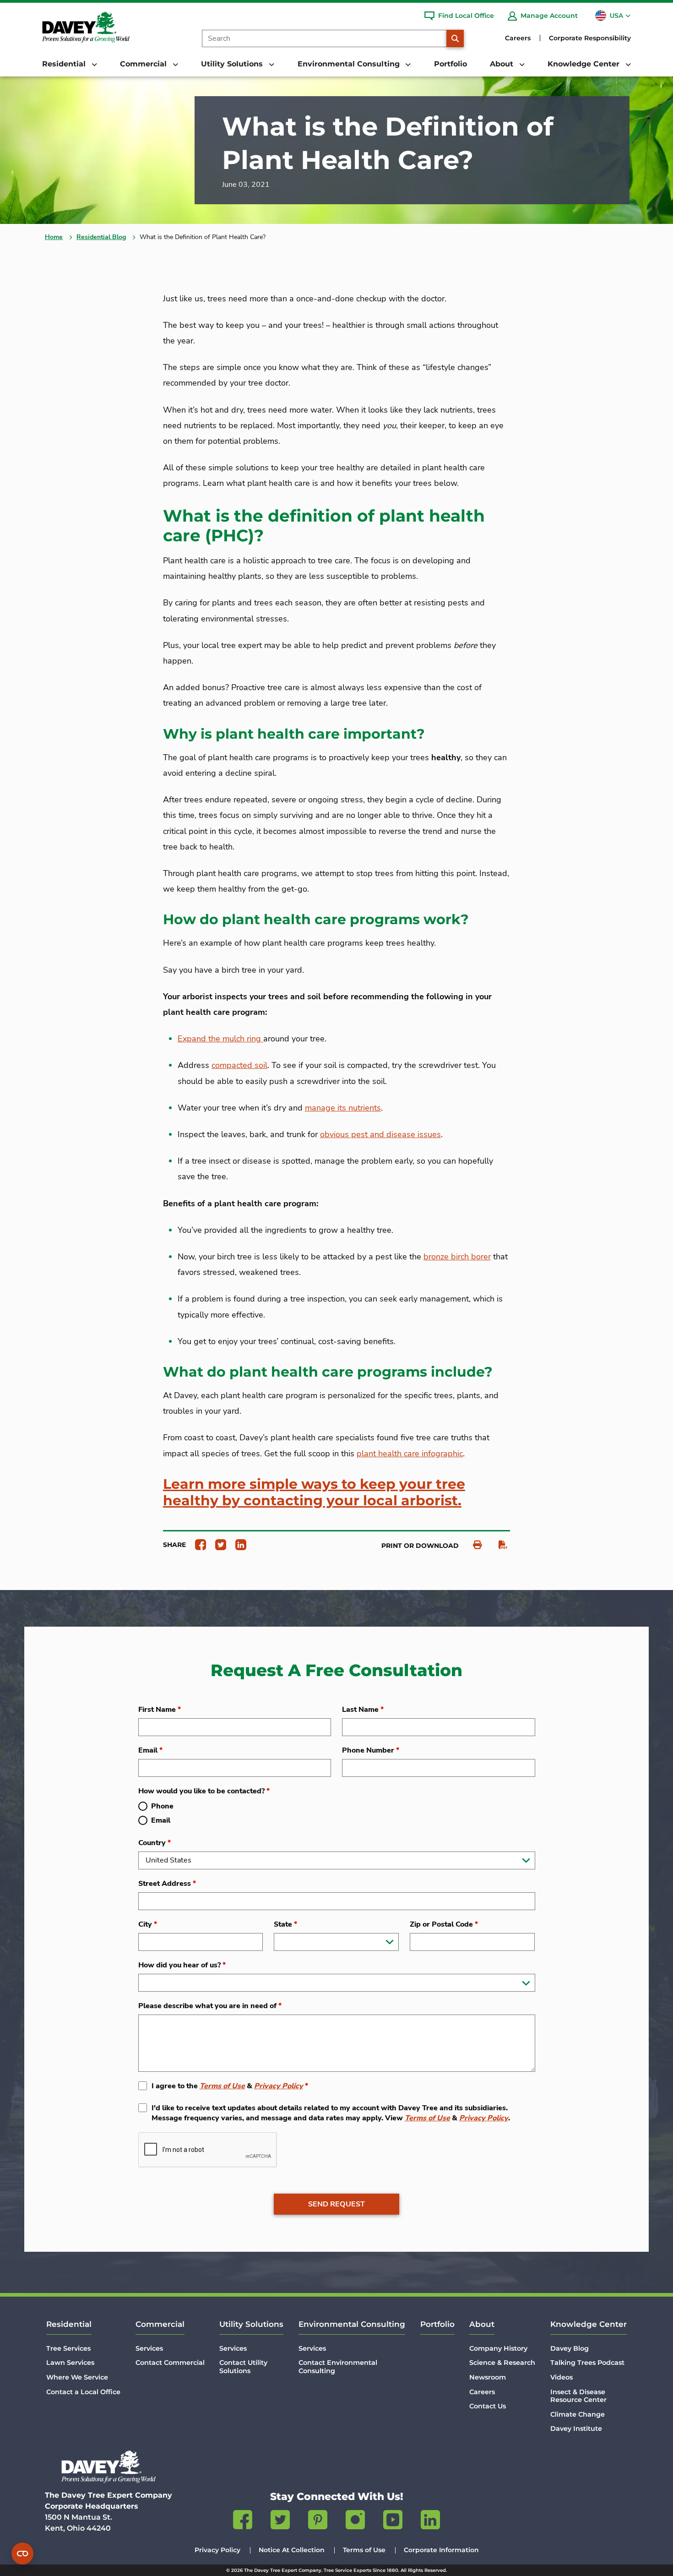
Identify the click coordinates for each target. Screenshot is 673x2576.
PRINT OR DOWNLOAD (420, 1546)
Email (150, 1750)
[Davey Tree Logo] (109, 2467)
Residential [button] (65, 64)
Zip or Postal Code (444, 1924)
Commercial (160, 2324)
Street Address (167, 1884)
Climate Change (578, 2414)
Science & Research (502, 2363)
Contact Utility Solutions (243, 2366)
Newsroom (488, 2377)
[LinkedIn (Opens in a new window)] (430, 2522)
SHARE (174, 1545)
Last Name (363, 1710)
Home (54, 237)
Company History (498, 2348)
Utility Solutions (251, 2324)
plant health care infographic (410, 1454)
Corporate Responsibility (590, 38)
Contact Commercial (170, 2363)
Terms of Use (222, 2086)
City (148, 1924)
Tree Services (68, 2348)
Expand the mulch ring (220, 1039)
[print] (473, 1545)
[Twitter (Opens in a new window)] (280, 2522)
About (482, 2324)
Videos (562, 2377)
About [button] (503, 64)
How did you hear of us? (182, 1965)
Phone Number (371, 1750)
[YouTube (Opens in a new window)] (393, 2522)
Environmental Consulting (352, 2324)
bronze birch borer (457, 1257)
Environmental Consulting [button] (350, 64)
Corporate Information (441, 2550)
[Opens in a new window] (197, 1544)
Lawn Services (70, 2363)
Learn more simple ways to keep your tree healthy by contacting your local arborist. (314, 1492)
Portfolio (450, 64)
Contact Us (488, 2406)
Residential (69, 2324)
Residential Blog (101, 237)
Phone (162, 1806)
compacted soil (239, 1065)
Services (149, 2348)
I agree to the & (230, 2086)
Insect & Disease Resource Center (578, 2396)
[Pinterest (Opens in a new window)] (318, 2522)
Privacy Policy (279, 2086)
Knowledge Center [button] (585, 64)
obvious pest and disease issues (380, 1134)
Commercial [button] (144, 64)
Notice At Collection (292, 2550)
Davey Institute (576, 2429)
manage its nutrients (343, 1108)
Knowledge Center (589, 2324)
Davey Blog (570, 2348)
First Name (160, 1710)
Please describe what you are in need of (210, 2006)
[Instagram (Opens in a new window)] (355, 2522)
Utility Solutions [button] (233, 64)
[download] (498, 1545)
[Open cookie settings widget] (22, 2554)
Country (155, 1843)
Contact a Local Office (83, 2392)
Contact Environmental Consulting (338, 2366)
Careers (518, 38)
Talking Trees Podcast (587, 2363)
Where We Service (77, 2377)
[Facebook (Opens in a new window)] (243, 2522)
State (285, 1924)
